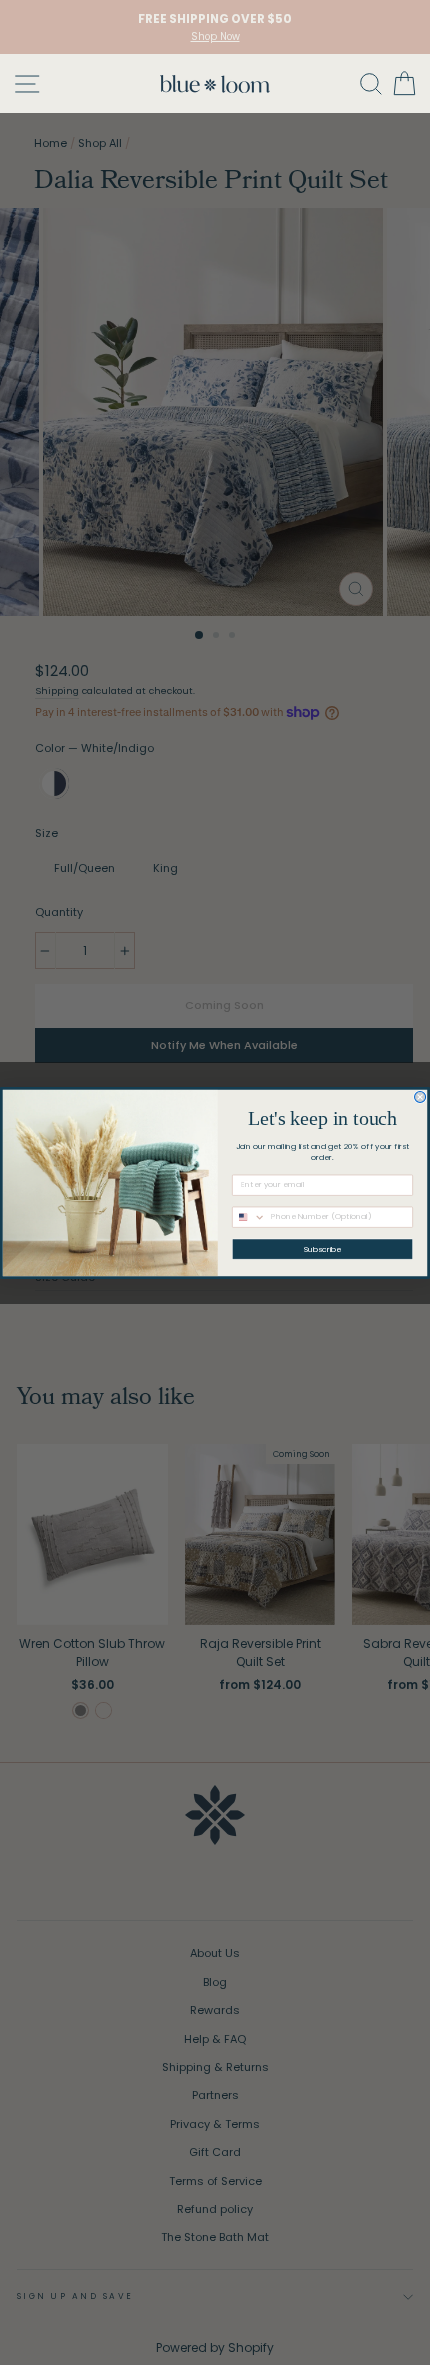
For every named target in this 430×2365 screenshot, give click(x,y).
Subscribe (322, 1248)
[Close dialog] (420, 1096)
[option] (215, 27)
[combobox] (249, 1217)
